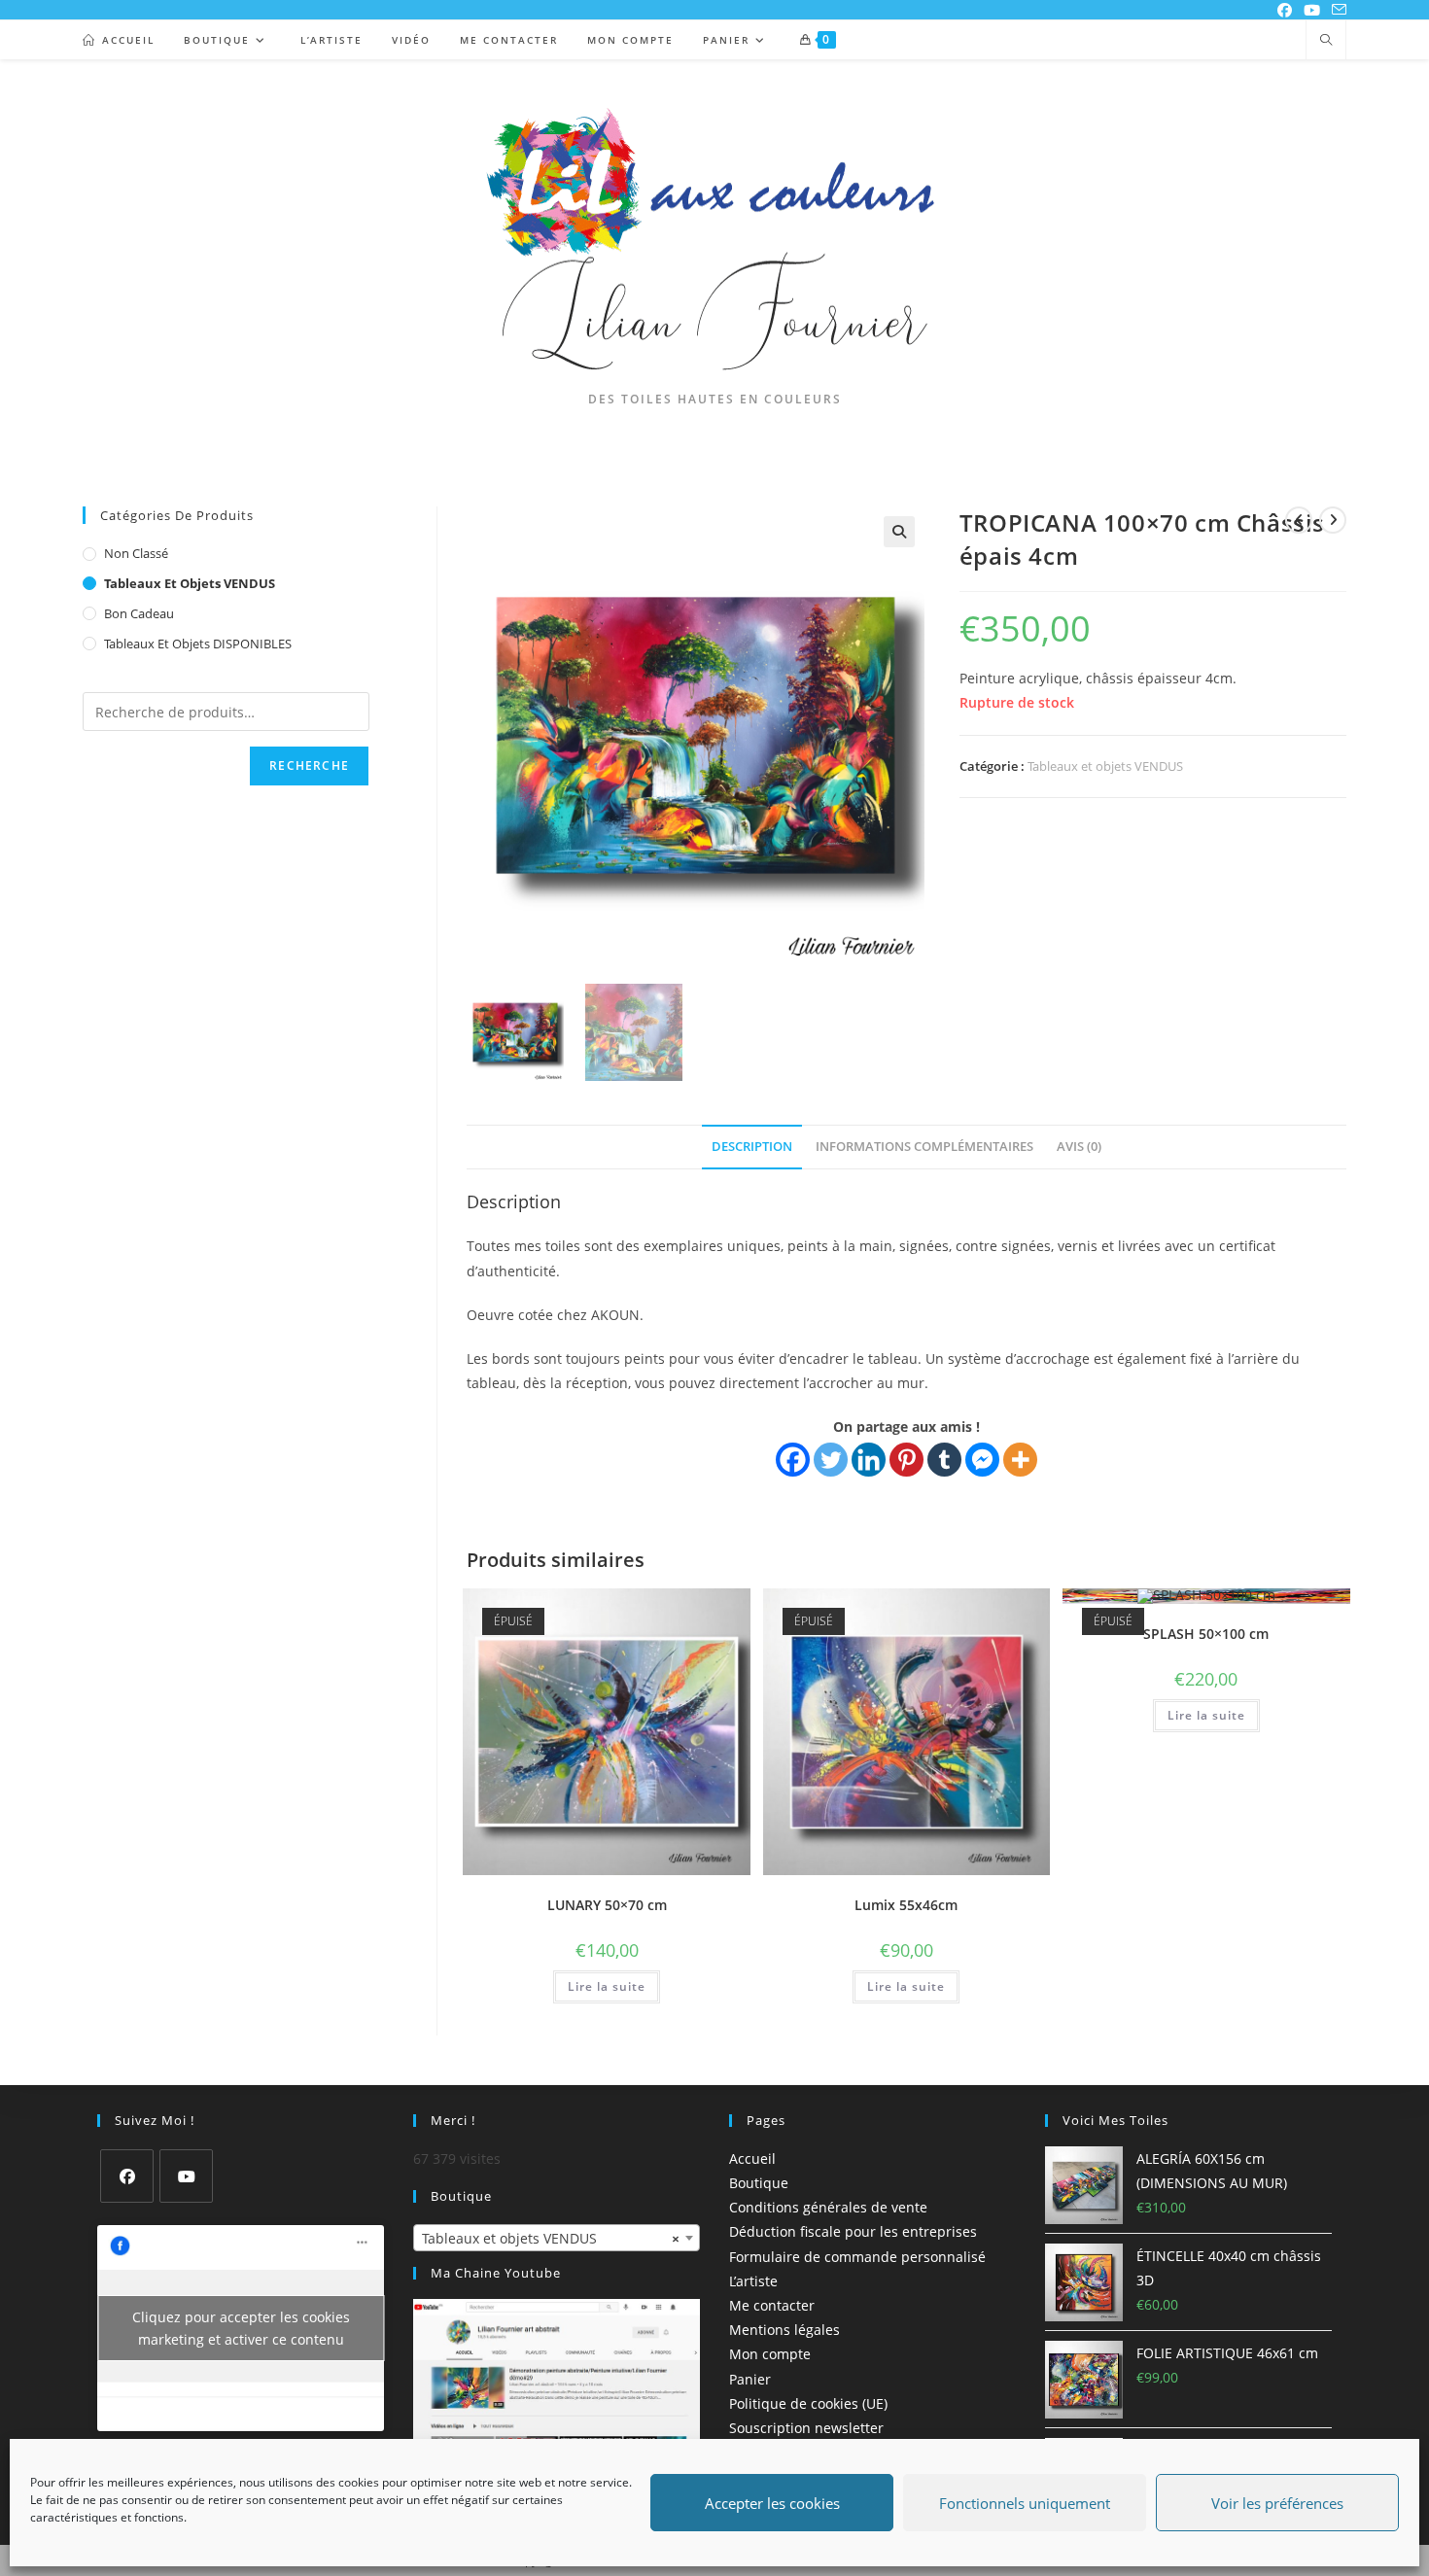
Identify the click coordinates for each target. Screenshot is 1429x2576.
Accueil (752, 2158)
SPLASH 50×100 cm (1206, 1634)
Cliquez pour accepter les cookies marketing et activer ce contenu (241, 2328)
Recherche (309, 766)
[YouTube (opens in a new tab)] (1312, 10)
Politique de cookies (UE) (808, 2403)
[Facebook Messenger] (982, 1460)
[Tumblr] (944, 1460)
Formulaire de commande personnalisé (857, 2257)
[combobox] (557, 2238)
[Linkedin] (869, 1460)
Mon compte (770, 2355)
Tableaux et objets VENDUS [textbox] (551, 2238)
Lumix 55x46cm (906, 1905)
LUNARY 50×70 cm (607, 1905)
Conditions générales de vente (828, 2207)
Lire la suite (607, 1986)
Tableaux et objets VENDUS (1105, 766)
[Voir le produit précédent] (1299, 520)
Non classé (136, 553)
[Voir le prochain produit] (1333, 520)
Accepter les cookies (772, 2503)
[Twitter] (831, 1460)
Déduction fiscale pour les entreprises (853, 2232)
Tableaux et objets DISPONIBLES (198, 644)
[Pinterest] (906, 1460)
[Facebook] (793, 1460)
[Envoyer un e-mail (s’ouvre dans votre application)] (1336, 10)
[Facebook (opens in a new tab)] (1285, 10)
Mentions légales (784, 2330)
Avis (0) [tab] (1079, 1147)
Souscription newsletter (806, 2428)
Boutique (759, 2183)
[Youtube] (186, 2176)
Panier (750, 2379)
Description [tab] (752, 1147)
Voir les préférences (1277, 2503)
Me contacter (772, 2305)
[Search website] (1326, 41)
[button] (899, 532)
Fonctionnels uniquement (1025, 2503)
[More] (1020, 1460)
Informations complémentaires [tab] (924, 1147)
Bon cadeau (139, 613)
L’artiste (753, 2281)
